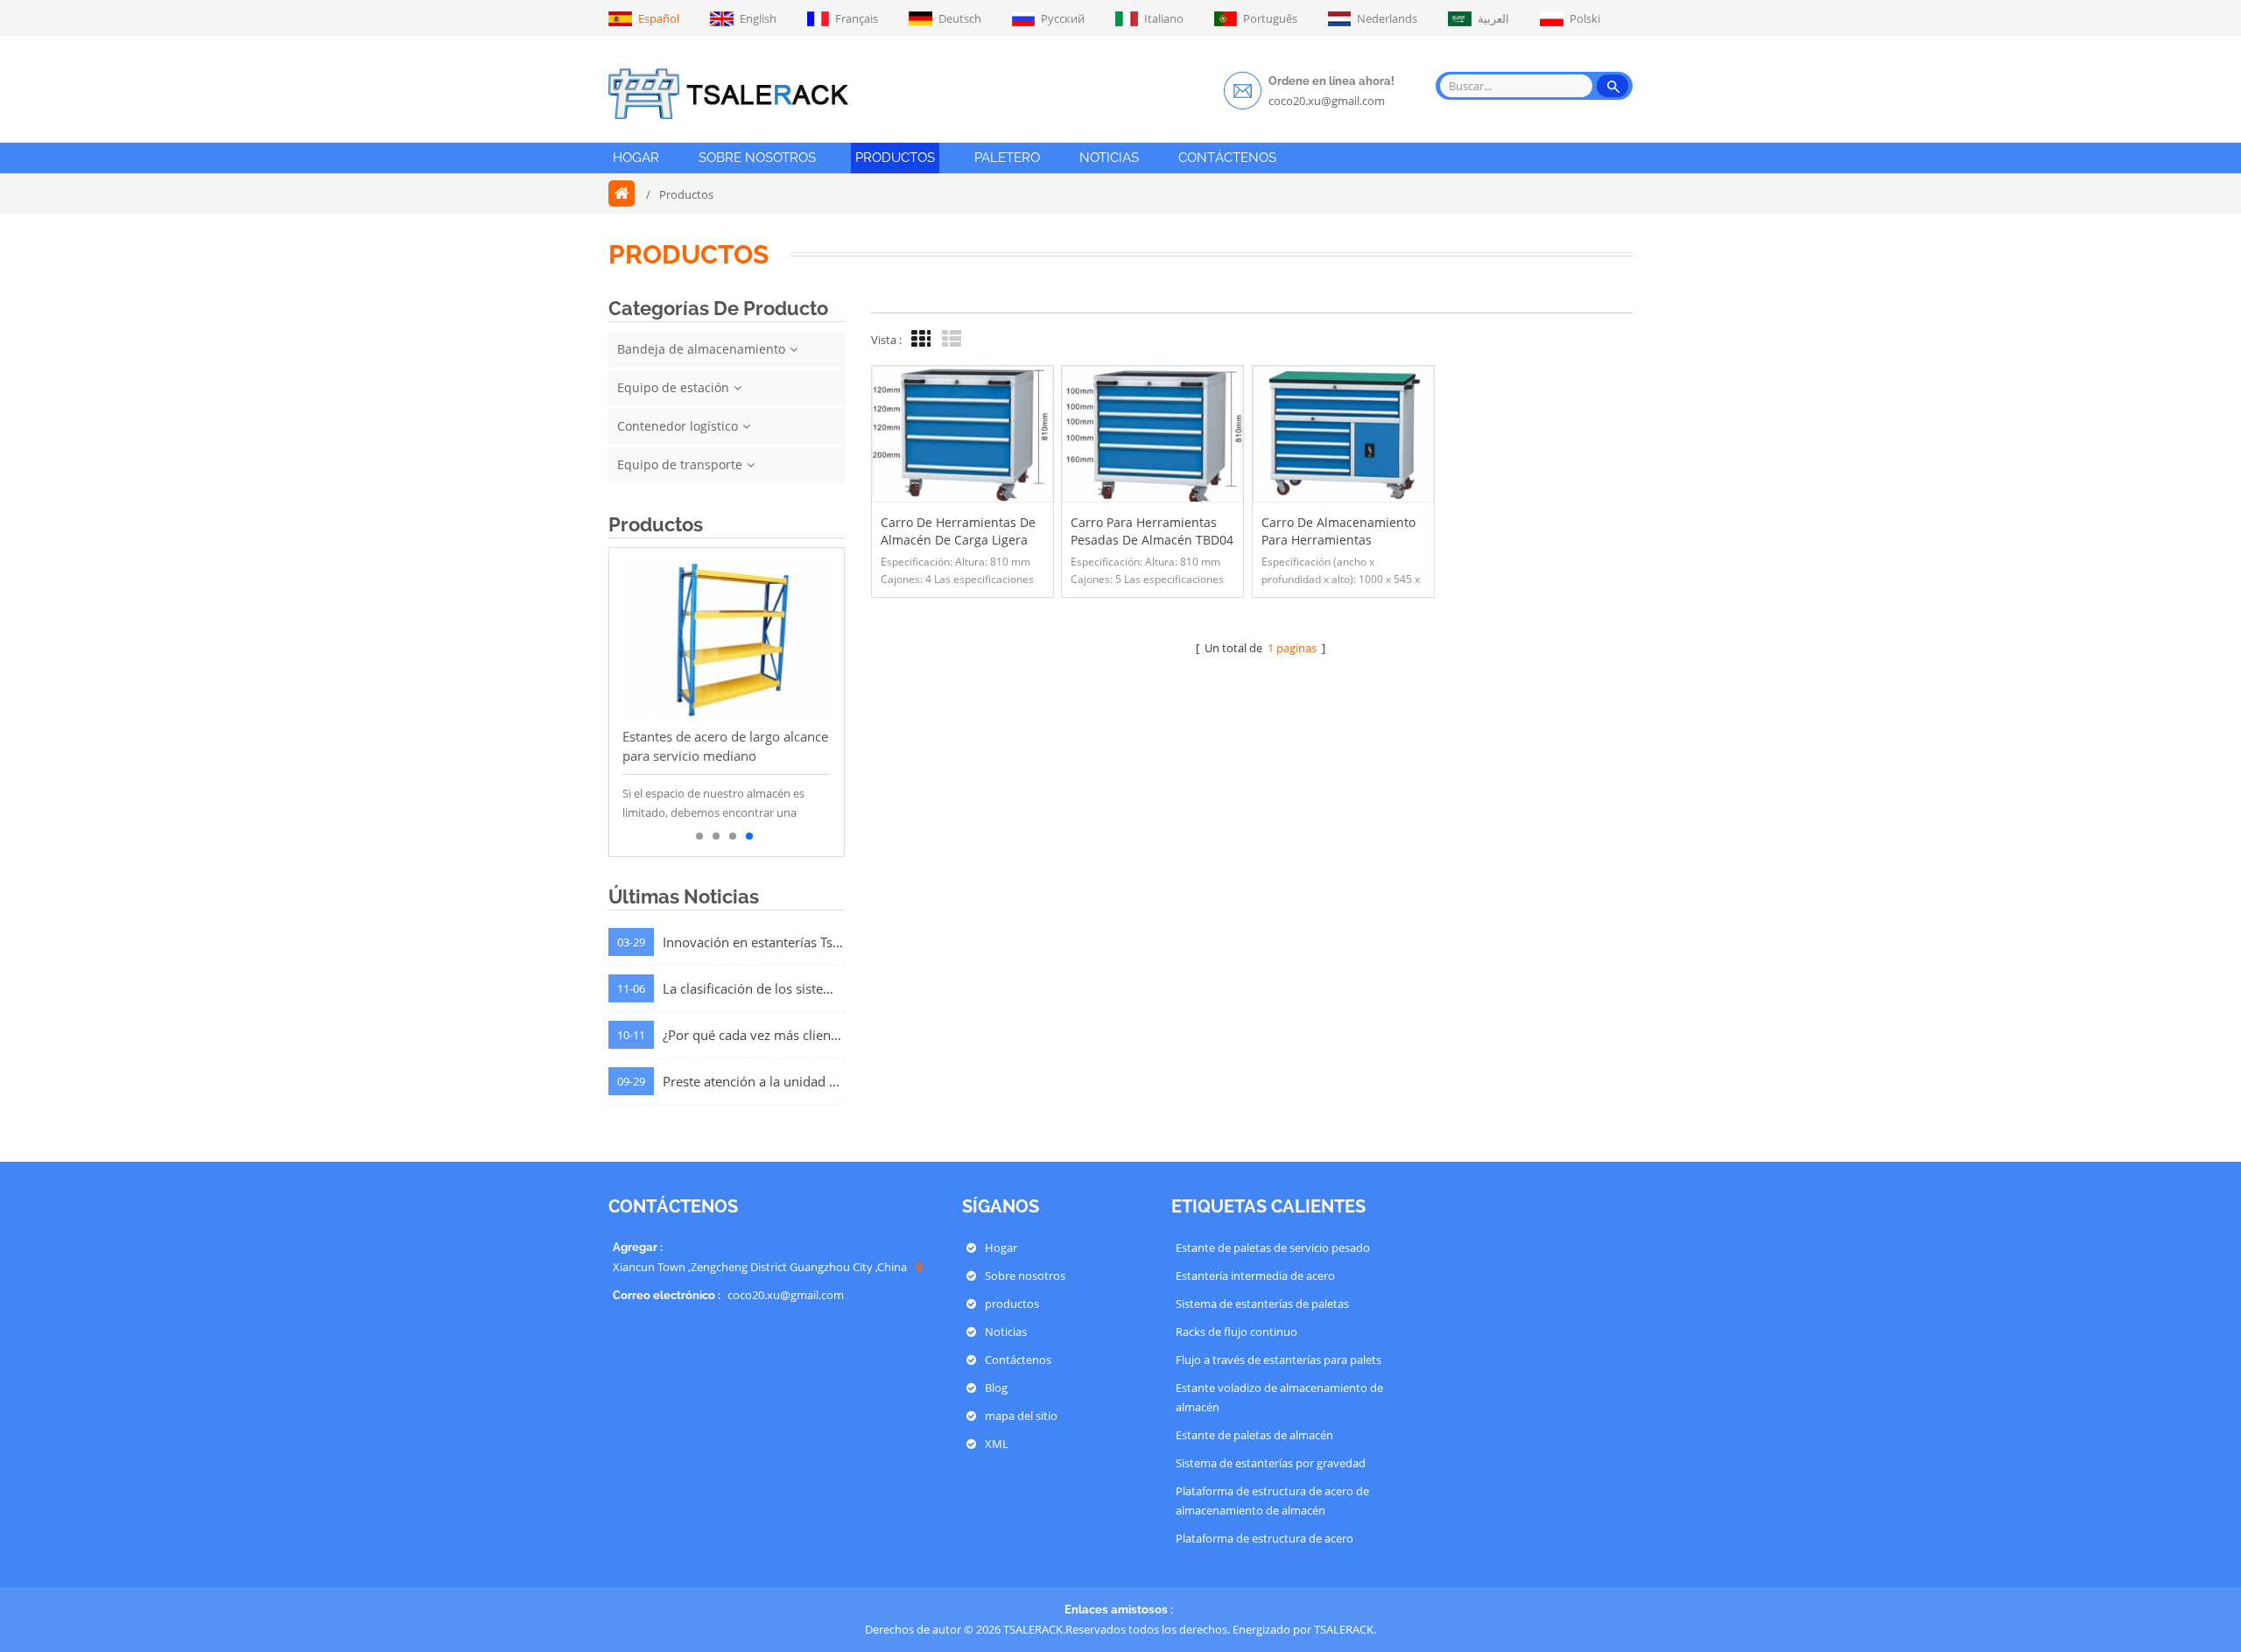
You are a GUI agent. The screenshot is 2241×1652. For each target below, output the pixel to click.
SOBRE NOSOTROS (757, 158)
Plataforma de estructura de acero (1265, 1538)
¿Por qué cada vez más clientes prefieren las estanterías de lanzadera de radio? (754, 1035)
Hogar (636, 158)
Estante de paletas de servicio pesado (1273, 1248)
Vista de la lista (949, 339)
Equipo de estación (673, 387)
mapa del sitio (1021, 1416)
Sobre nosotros (1025, 1276)
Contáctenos (1018, 1360)
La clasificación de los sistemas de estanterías (754, 988)
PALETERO (1007, 158)
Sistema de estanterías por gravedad (1271, 1463)
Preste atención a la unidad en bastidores (754, 1081)
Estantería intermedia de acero (1255, 1276)
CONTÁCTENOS (1227, 158)
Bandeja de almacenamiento (701, 349)
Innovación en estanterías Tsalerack (754, 942)
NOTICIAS (1109, 158)
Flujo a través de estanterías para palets (1279, 1360)
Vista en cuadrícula (918, 339)
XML (997, 1444)
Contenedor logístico (678, 426)
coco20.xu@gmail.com (1327, 101)
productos (1012, 1304)
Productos (895, 158)
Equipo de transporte (680, 464)
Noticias (1006, 1332)
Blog (996, 1388)
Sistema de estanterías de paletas (1262, 1304)
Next (631, 702)
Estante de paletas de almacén (1254, 1435)
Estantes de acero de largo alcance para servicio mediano (725, 746)
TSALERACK (1344, 1629)
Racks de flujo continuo (1236, 1332)
